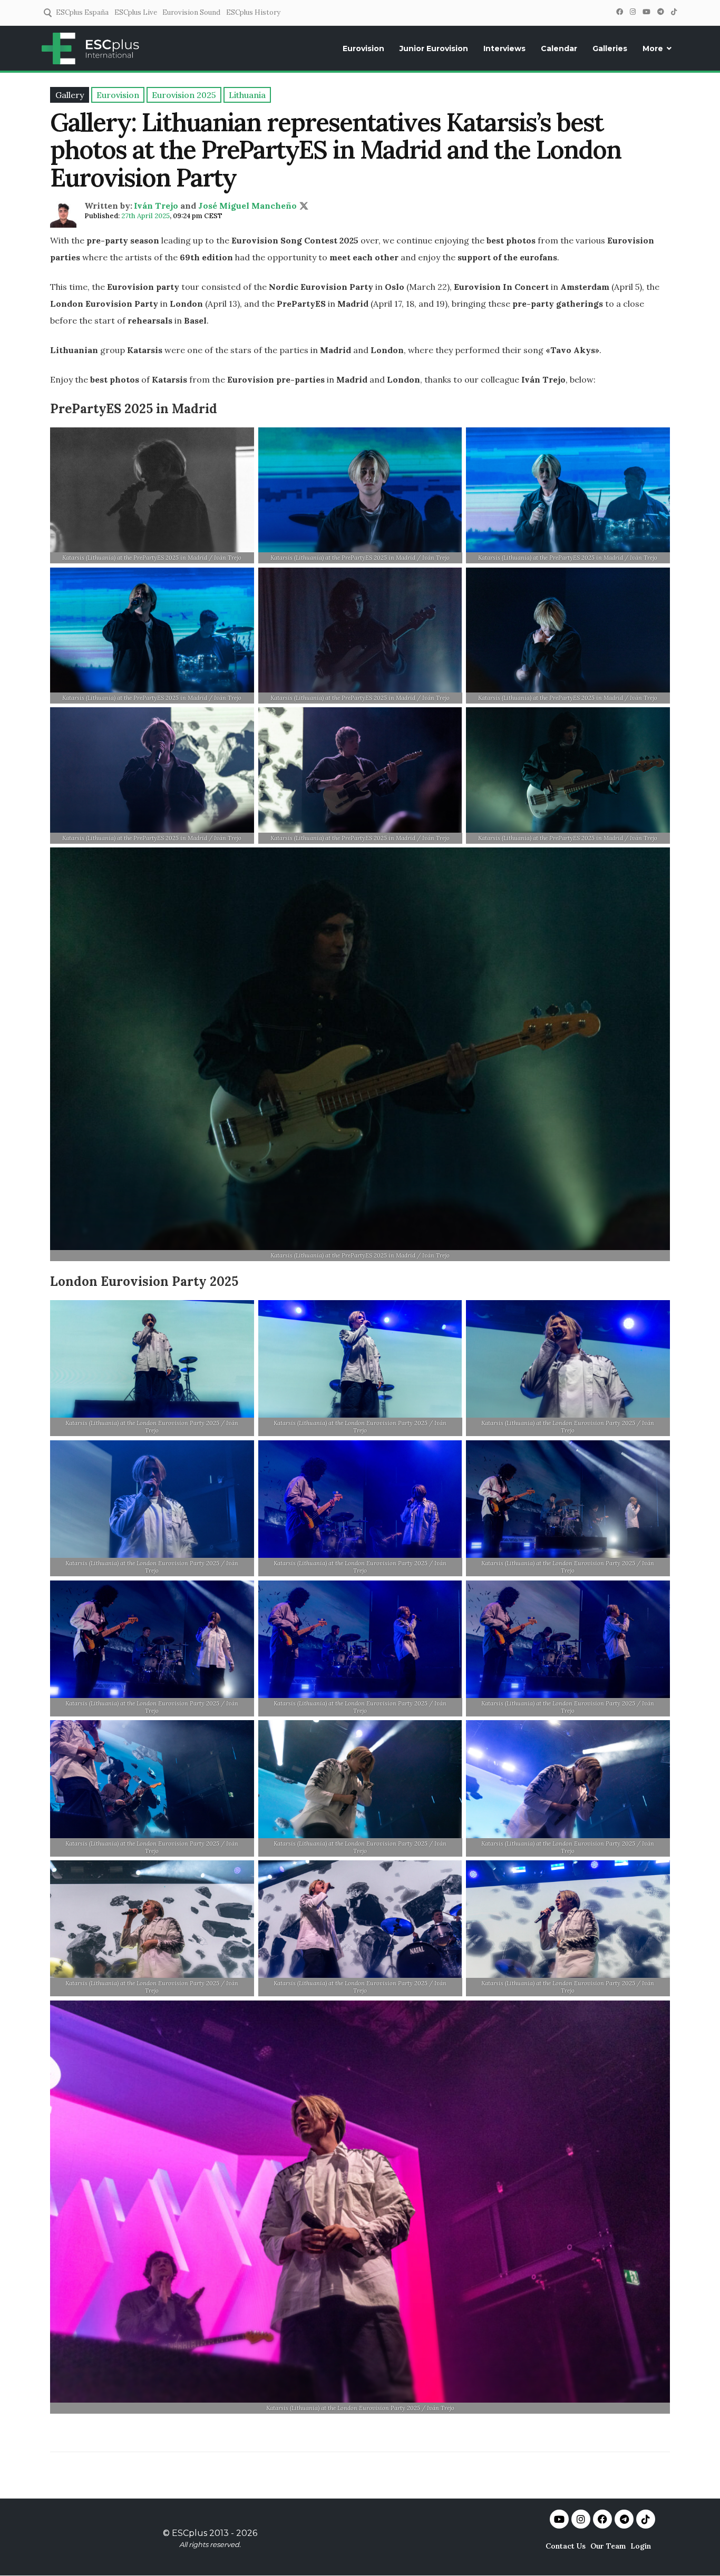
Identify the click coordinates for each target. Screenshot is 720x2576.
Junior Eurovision (434, 48)
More (653, 48)
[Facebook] (619, 12)
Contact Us (566, 2546)
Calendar (559, 48)
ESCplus (189, 2533)
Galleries (610, 48)
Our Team (608, 2546)
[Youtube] (559, 2519)
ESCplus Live (136, 12)
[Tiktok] (646, 2519)
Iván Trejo (156, 206)
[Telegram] (660, 12)
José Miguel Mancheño (247, 206)
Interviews (504, 48)
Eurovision (363, 48)
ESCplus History (253, 12)
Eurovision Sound (191, 12)
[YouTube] (646, 12)
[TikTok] (674, 12)
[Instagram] (633, 12)
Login (641, 2546)
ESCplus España (82, 12)
